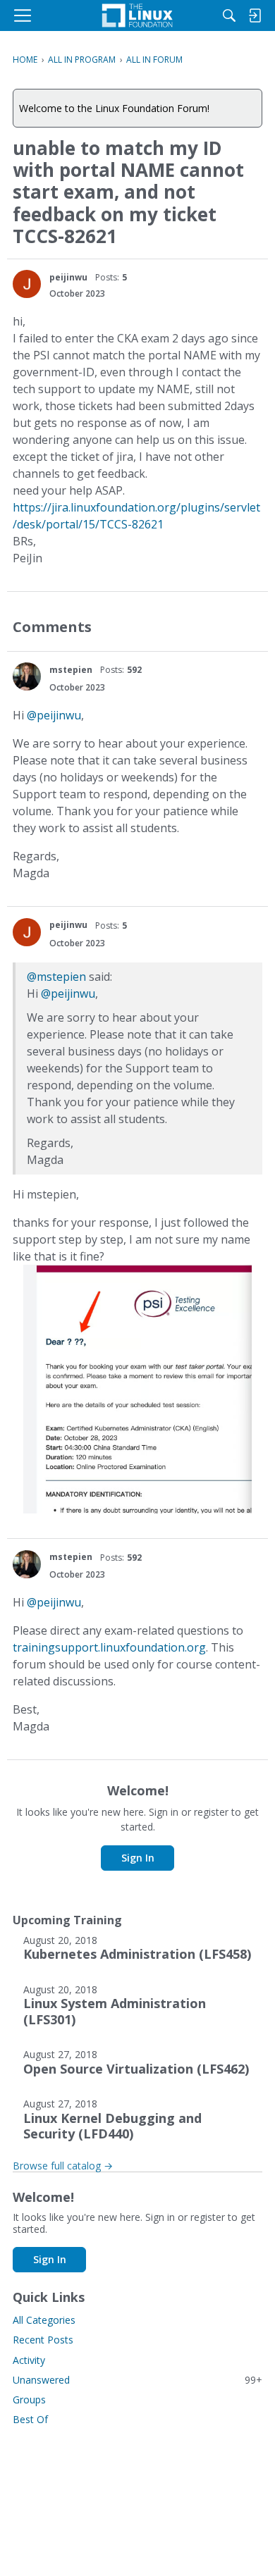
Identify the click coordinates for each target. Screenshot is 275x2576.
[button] (27, 284)
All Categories (44, 2320)
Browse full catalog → (63, 2166)
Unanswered (137, 2380)
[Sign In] (255, 16)
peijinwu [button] (68, 277)
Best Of (30, 2419)
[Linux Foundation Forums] (137, 16)
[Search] (229, 16)
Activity (29, 2360)
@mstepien (56, 977)
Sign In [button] (138, 1858)
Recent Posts (43, 2340)
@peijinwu (54, 715)
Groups (29, 2399)
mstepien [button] (71, 670)
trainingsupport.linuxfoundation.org (109, 1647)
